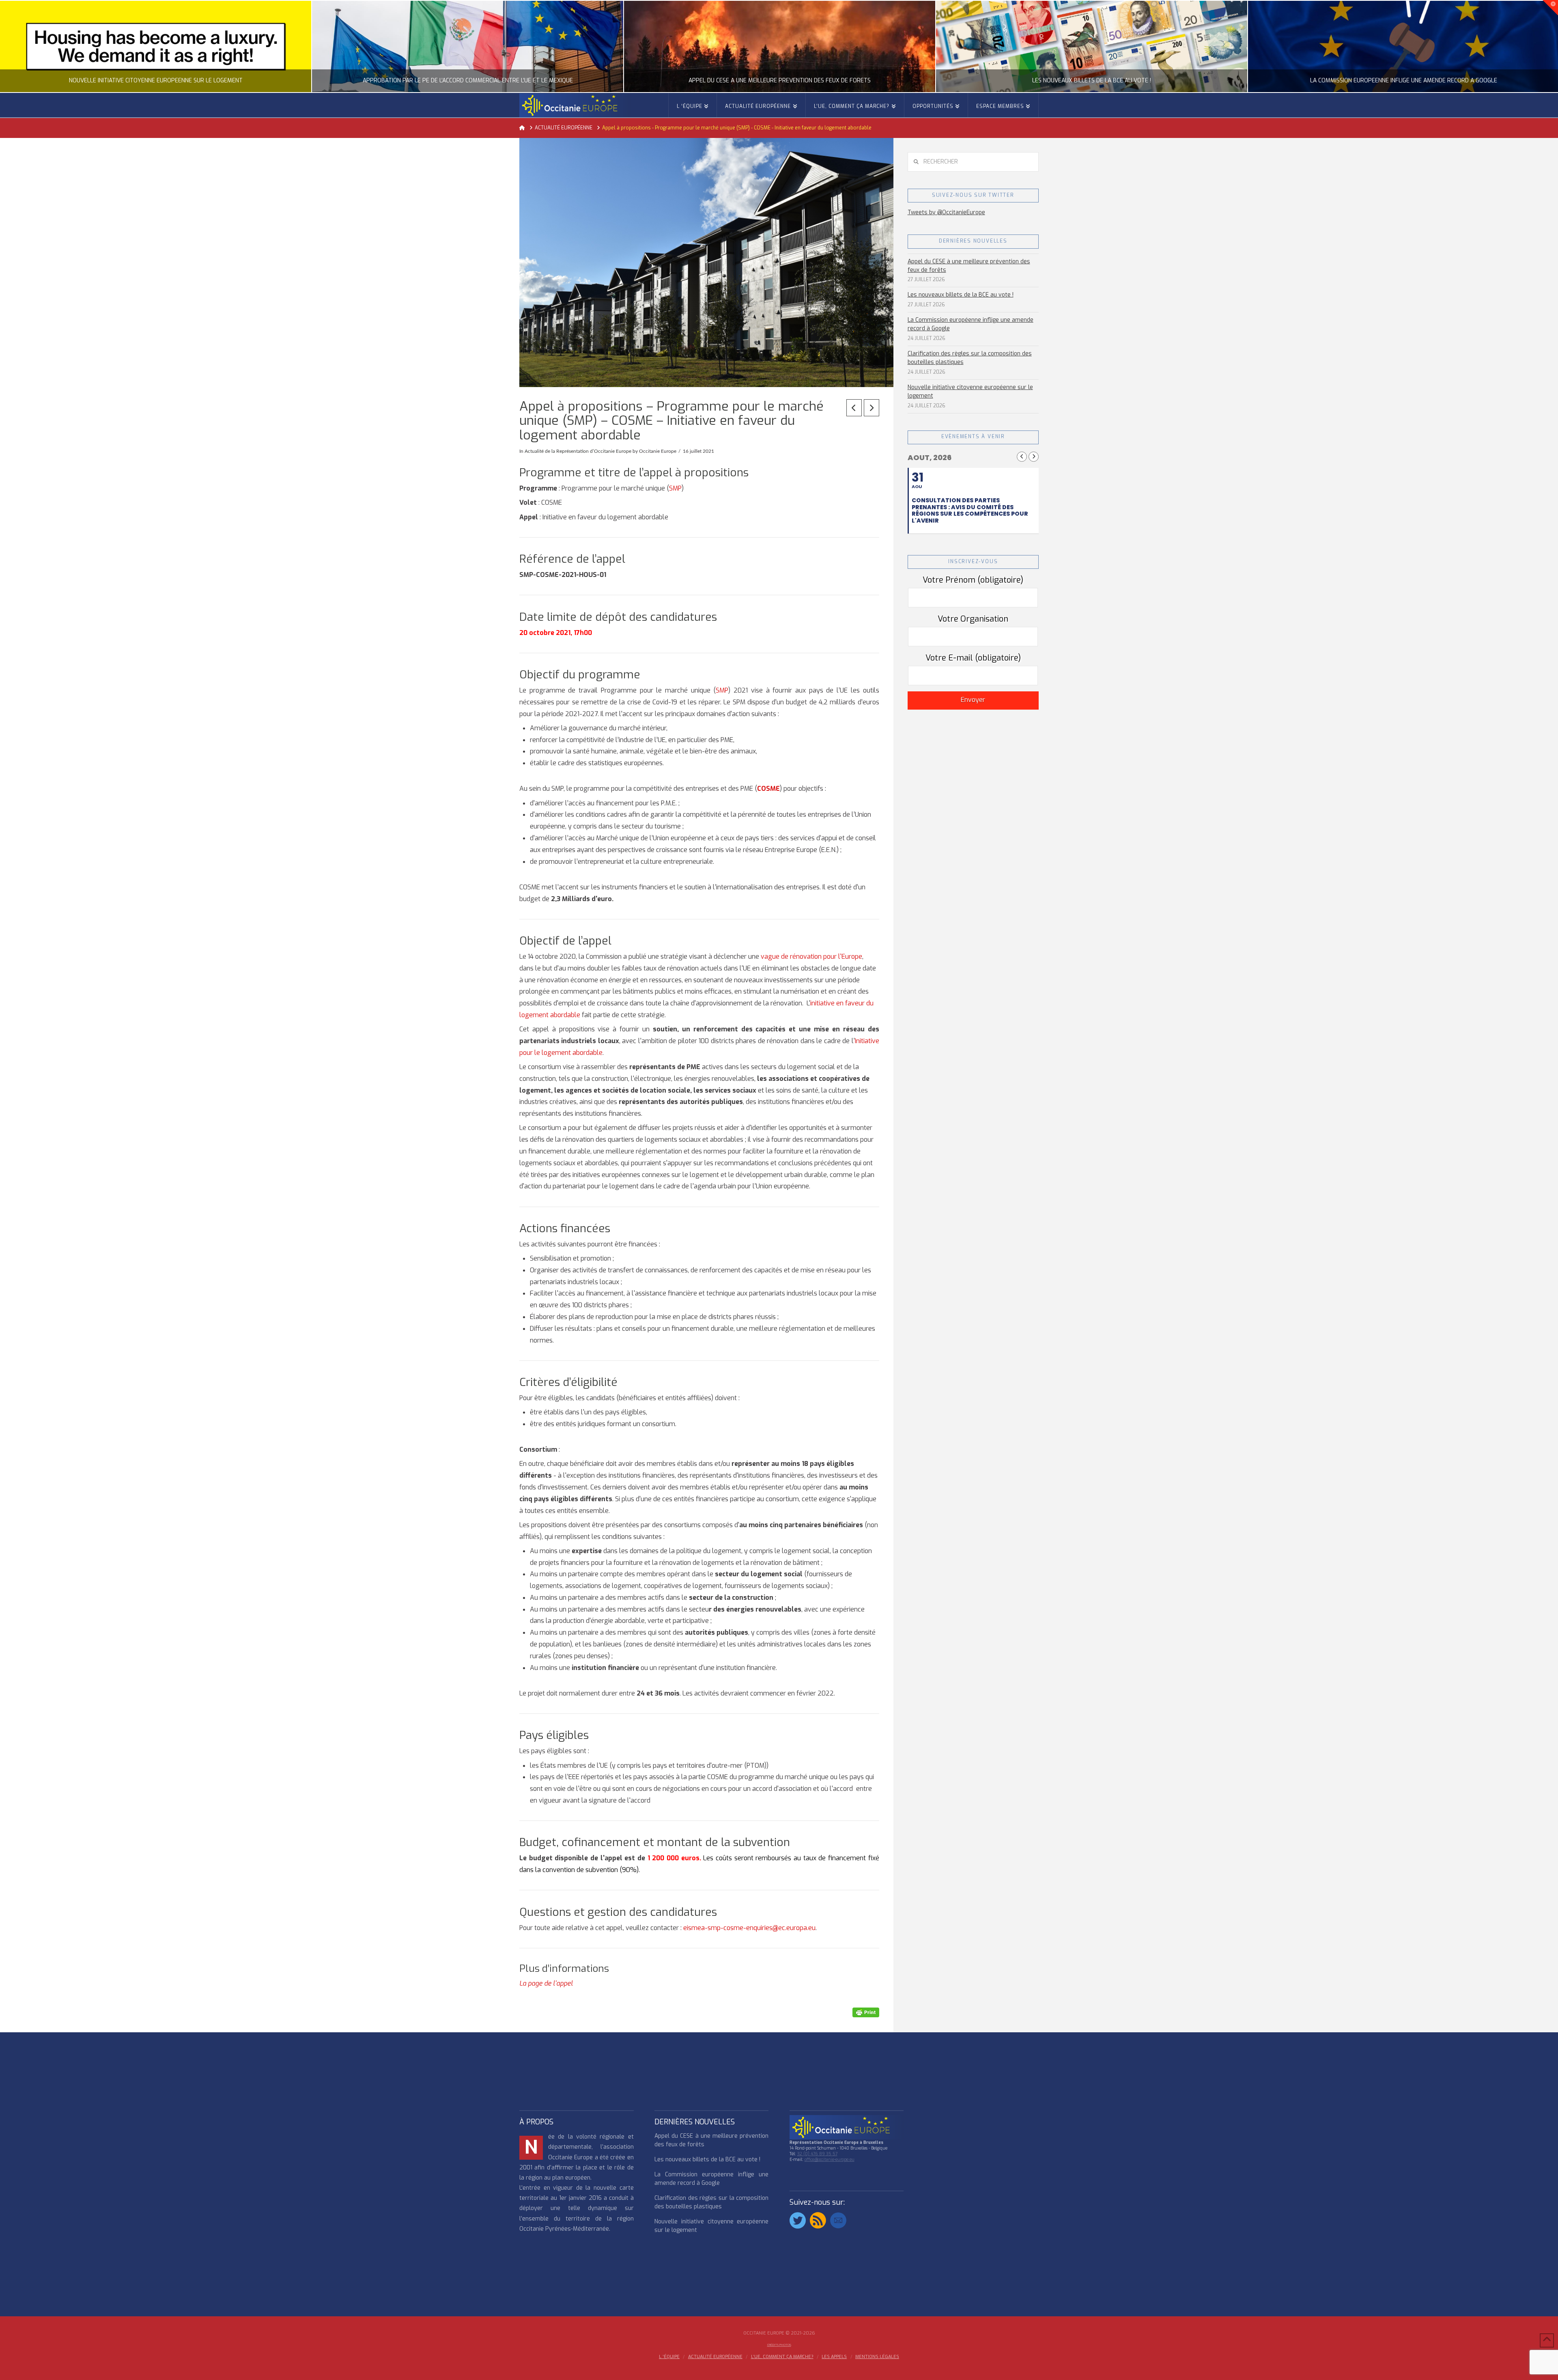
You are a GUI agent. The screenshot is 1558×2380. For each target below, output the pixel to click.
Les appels (834, 2357)
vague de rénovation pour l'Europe (811, 957)
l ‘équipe (669, 2357)
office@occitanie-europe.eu (830, 2159)
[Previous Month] (1022, 457)
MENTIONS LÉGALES (877, 2357)
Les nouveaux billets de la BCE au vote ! (961, 295)
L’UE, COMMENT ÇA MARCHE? (782, 2357)
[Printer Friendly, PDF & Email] (866, 2012)
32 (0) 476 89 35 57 (817, 2154)
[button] (1550, 8)
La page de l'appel (546, 1983)
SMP (675, 488)
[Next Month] (1034, 457)
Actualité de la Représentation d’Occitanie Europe (578, 451)
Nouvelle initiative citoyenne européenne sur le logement (970, 392)
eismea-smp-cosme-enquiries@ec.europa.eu (749, 1928)
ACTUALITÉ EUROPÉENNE (715, 2357)
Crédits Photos (779, 2345)
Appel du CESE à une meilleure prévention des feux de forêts (969, 266)
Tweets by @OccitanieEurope (946, 212)
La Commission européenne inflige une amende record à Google (971, 324)
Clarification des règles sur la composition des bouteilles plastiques (970, 358)
